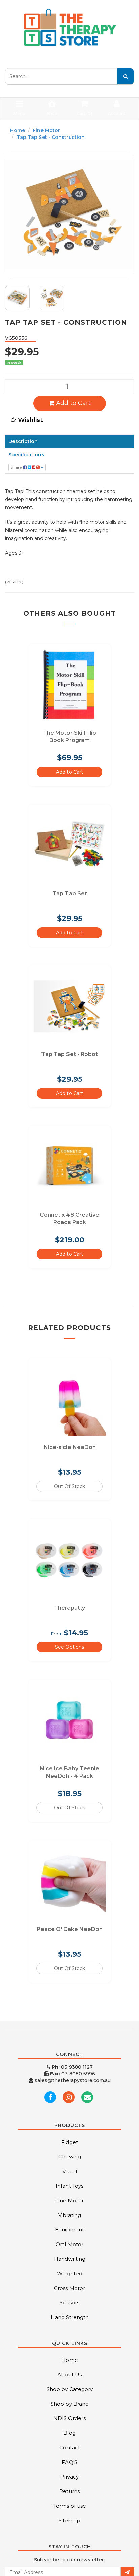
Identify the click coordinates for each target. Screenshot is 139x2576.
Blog (69, 2433)
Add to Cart (73, 403)
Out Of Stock (69, 1486)
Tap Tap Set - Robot (69, 1054)
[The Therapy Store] (69, 28)
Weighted (70, 2274)
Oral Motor (69, 2244)
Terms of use (70, 2506)
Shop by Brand (70, 2404)
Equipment (69, 2230)
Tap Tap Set (70, 893)
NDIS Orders (69, 2418)
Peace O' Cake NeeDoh (70, 1929)
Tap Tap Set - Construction (51, 137)
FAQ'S (69, 2462)
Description (23, 441)
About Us (69, 2374)
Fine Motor (46, 130)
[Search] (126, 76)
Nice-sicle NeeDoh (70, 1447)
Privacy (69, 2477)
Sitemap (69, 2520)
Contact (70, 2447)
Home (18, 130)
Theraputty (69, 1608)
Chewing (70, 2157)
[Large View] (17, 298)
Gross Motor (69, 2288)
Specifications (26, 455)
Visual (70, 2171)
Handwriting (70, 2259)
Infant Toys (69, 2186)
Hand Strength (70, 2317)
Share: (17, 467)
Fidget (70, 2142)
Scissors (69, 2302)
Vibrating (70, 2215)
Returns (69, 2491)
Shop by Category (70, 2389)
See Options (69, 1647)
